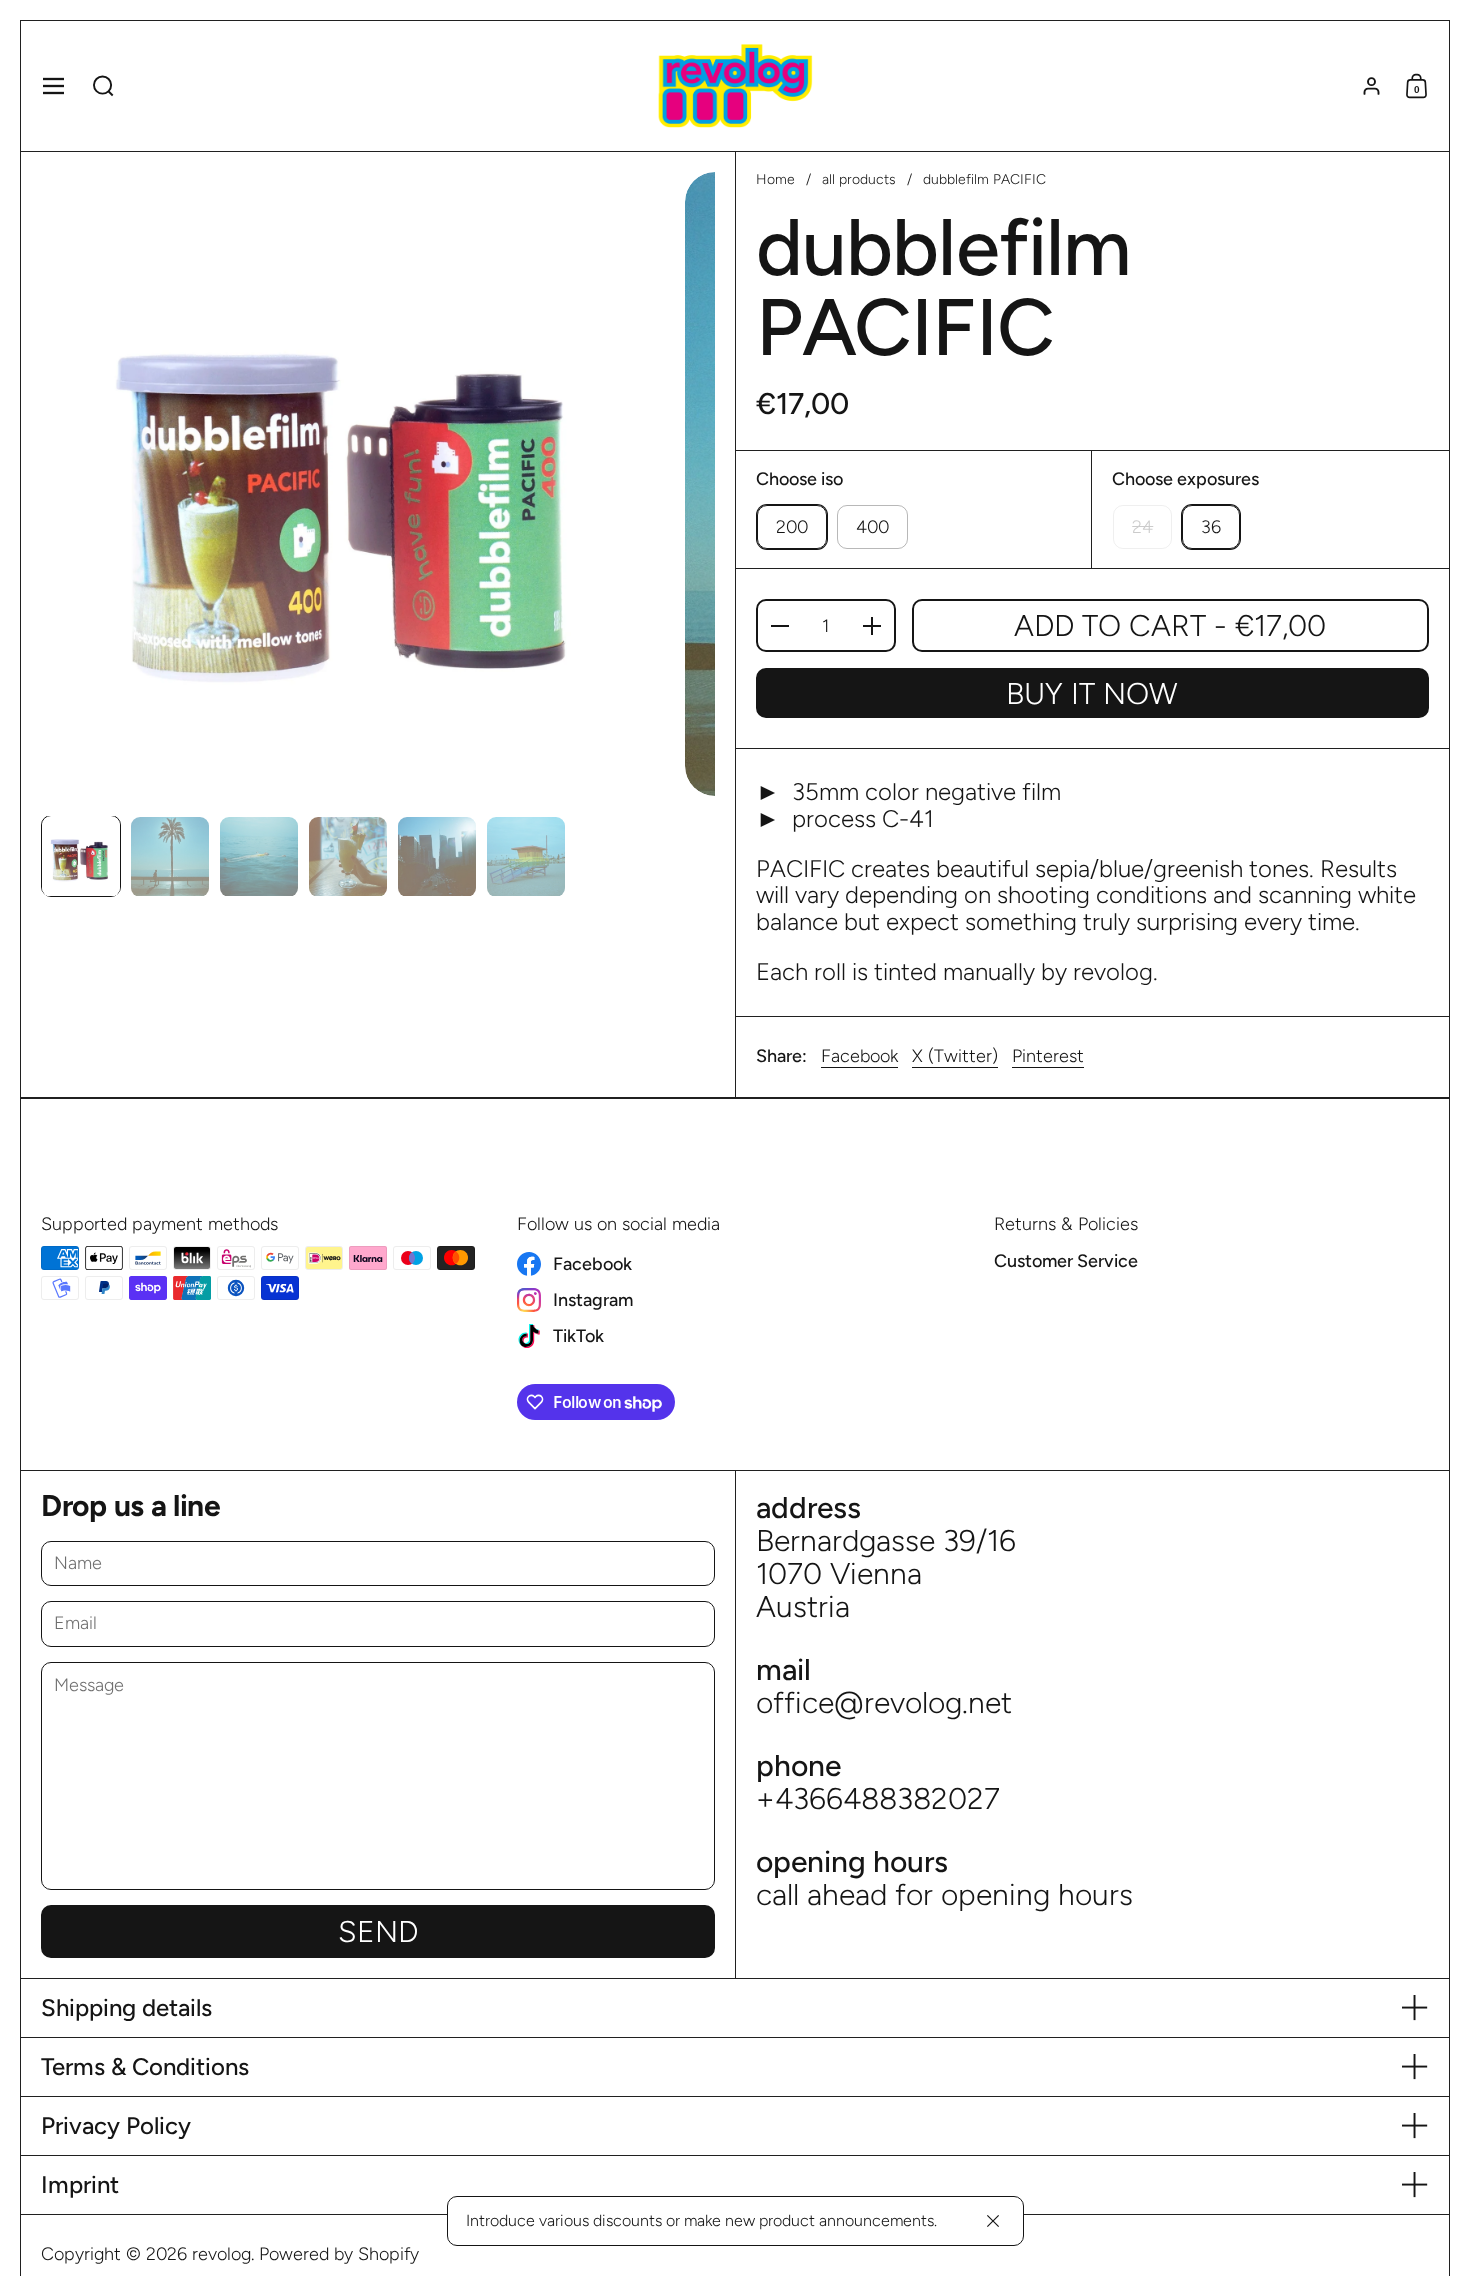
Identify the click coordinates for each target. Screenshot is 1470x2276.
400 (872, 527)
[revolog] (734, 86)
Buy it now (1092, 693)
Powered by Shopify (339, 2254)
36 (1211, 527)
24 (1142, 527)
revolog (221, 2254)
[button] (103, 86)
